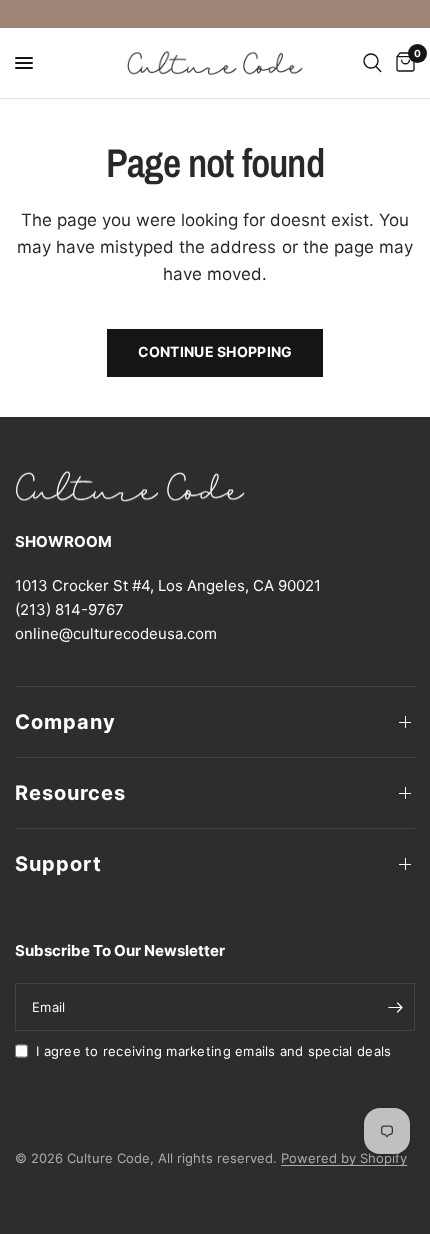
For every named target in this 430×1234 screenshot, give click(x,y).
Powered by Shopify (344, 1158)
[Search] (372, 63)
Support (58, 864)
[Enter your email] (395, 1007)
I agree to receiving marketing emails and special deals (213, 1051)
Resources (70, 793)
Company (65, 722)
